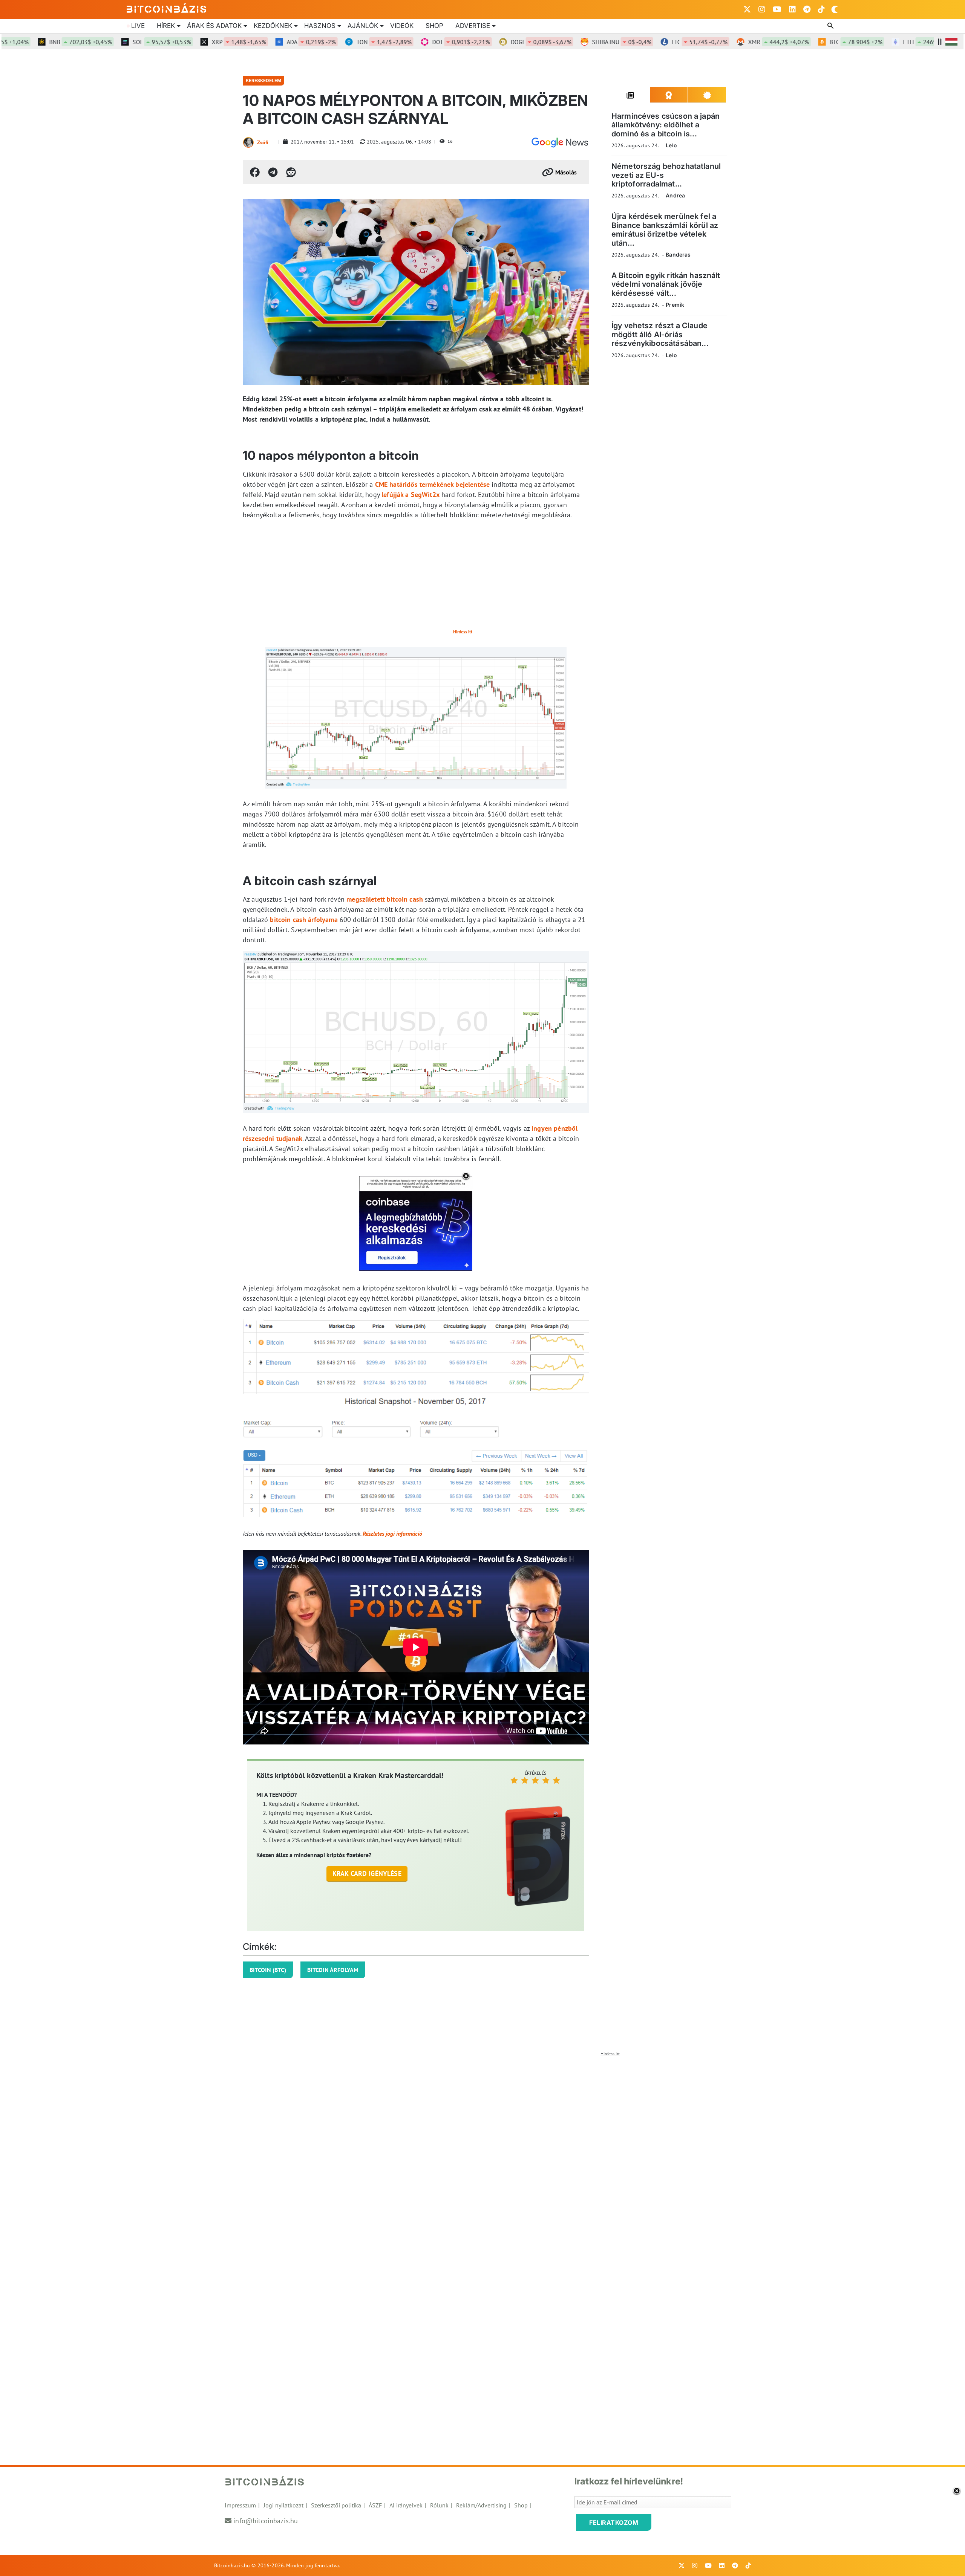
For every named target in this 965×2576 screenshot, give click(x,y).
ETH (889, 42)
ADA (264, 42)
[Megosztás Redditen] (291, 172)
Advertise (473, 26)
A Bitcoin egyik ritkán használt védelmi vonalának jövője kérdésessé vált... (666, 284)
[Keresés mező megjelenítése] (831, 26)
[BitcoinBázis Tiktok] (821, 9)
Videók (402, 26)
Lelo (671, 145)
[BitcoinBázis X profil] (747, 9)
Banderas (678, 255)
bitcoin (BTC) (268, 1970)
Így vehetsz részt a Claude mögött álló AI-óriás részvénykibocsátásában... (660, 334)
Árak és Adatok (214, 26)
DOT (414, 42)
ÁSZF (375, 2505)
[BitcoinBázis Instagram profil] (762, 9)
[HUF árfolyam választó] (951, 42)
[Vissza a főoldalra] (167, 8)
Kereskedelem (263, 80)
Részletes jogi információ (392, 1533)
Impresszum (240, 2505)
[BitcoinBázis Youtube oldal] (777, 9)
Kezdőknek (273, 26)
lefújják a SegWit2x (411, 495)
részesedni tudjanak (273, 1138)
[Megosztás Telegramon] (273, 172)
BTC (809, 42)
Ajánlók (363, 26)
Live (138, 26)
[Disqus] (482, 2154)
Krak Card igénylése (367, 1874)
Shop (434, 26)
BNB (34, 42)
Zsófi (263, 142)
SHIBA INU (575, 42)
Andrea (675, 195)
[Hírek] (560, 142)
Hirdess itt (463, 632)
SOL (115, 42)
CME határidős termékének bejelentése (432, 484)
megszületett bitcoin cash (385, 899)
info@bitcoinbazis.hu (266, 2521)
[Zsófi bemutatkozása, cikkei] (248, 142)
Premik (675, 305)
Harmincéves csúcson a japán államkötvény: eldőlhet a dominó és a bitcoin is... (666, 125)
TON (337, 42)
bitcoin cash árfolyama (304, 920)
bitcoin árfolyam (333, 1970)
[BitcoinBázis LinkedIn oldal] (792, 9)
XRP (192, 42)
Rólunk (439, 2505)
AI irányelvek (406, 2505)
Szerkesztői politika (336, 2505)
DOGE (494, 42)
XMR (731, 42)
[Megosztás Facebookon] (255, 172)
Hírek (166, 26)
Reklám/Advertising (481, 2505)
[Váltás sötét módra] (835, 9)
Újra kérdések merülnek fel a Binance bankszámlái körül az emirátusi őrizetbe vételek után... (665, 229)
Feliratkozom (614, 2522)
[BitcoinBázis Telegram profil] (807, 9)
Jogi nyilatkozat (283, 2505)
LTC (653, 42)
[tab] (631, 95)
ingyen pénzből (554, 1128)
